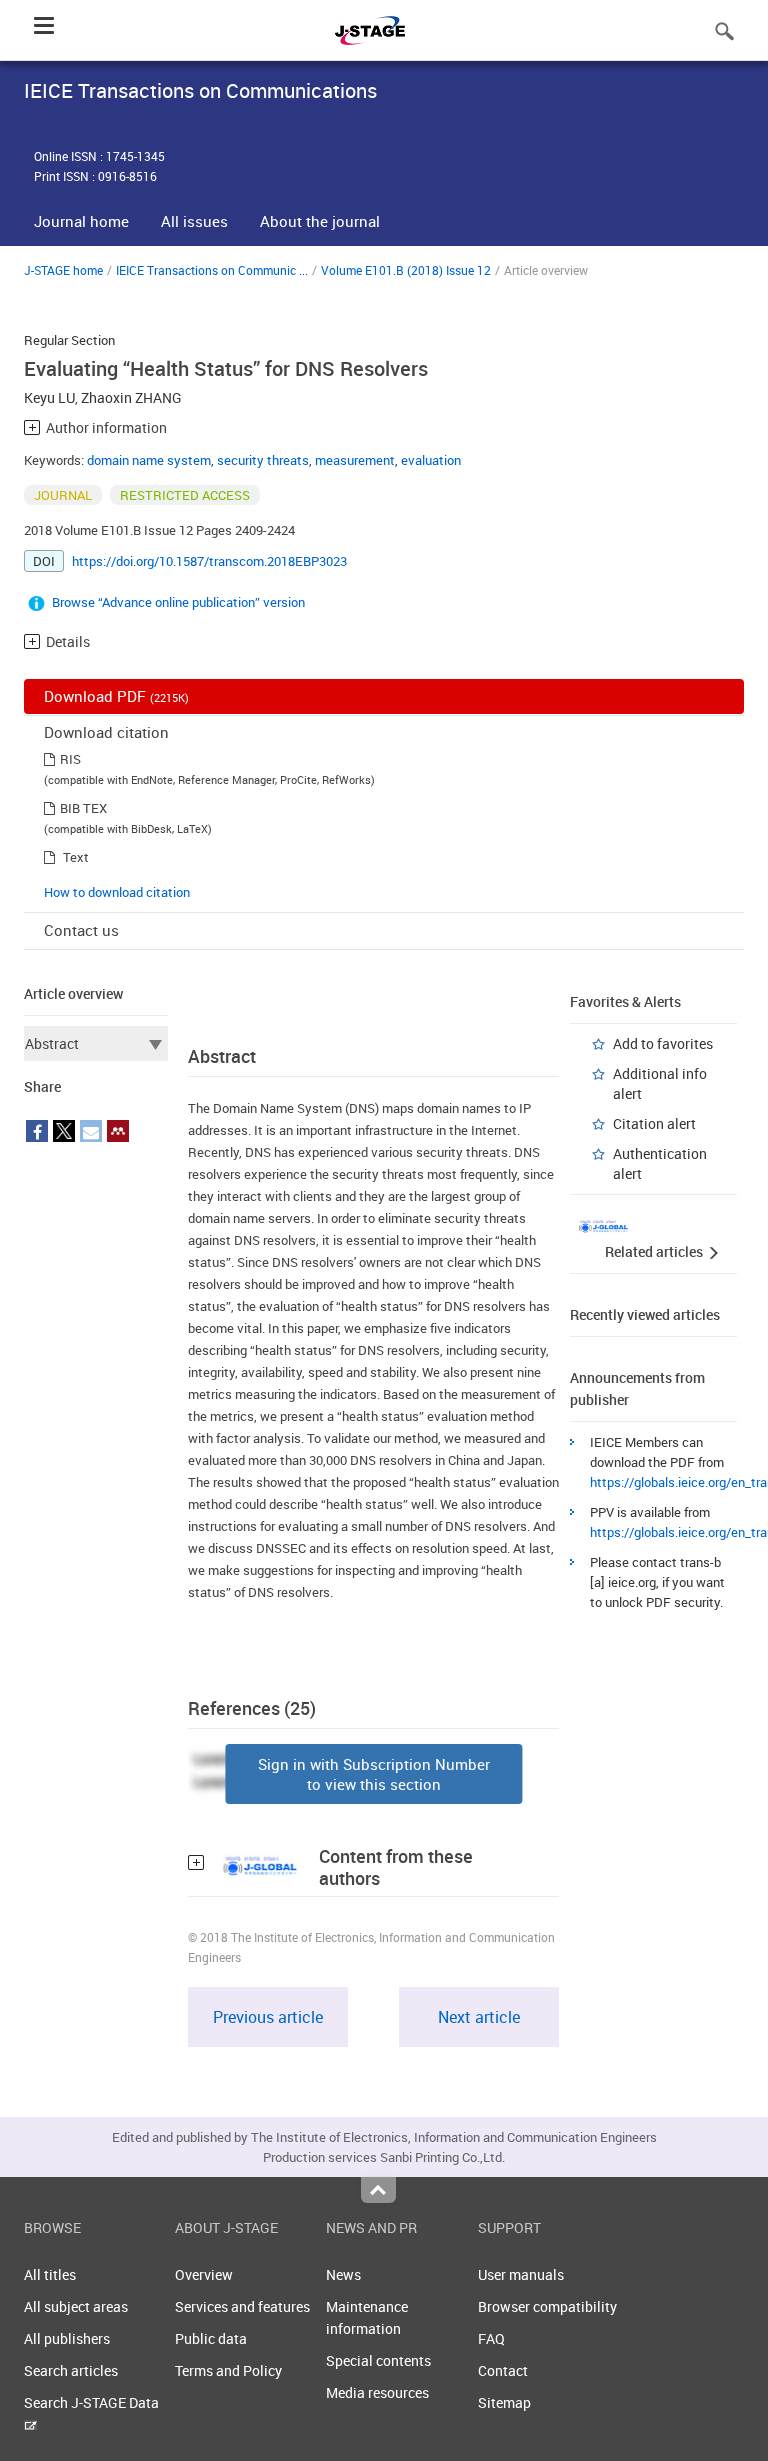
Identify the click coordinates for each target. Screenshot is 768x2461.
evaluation (431, 460)
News (343, 2274)
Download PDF (116, 696)
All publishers (67, 2338)
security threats (263, 460)
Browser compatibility (547, 2306)
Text (76, 857)
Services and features (242, 2306)
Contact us (81, 930)
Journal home (81, 221)
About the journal (320, 221)
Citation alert (654, 1123)
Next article (479, 2017)
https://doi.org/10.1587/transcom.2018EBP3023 (209, 561)
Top (378, 2190)
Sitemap (504, 2402)
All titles (50, 2274)
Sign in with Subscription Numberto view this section (374, 1774)
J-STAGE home (63, 270)
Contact (503, 2370)
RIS (70, 759)
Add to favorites (663, 1043)
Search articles (71, 2370)
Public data (211, 2338)
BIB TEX (83, 808)
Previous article (268, 2017)
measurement (355, 460)
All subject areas (76, 2306)
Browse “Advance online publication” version (178, 602)
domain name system (149, 460)
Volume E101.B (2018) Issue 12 (406, 270)
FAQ (491, 2338)
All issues (194, 221)
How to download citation (117, 892)
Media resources (377, 2392)
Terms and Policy (228, 2370)
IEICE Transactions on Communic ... (212, 270)
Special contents (378, 2360)
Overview (204, 2274)
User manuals (521, 2274)
